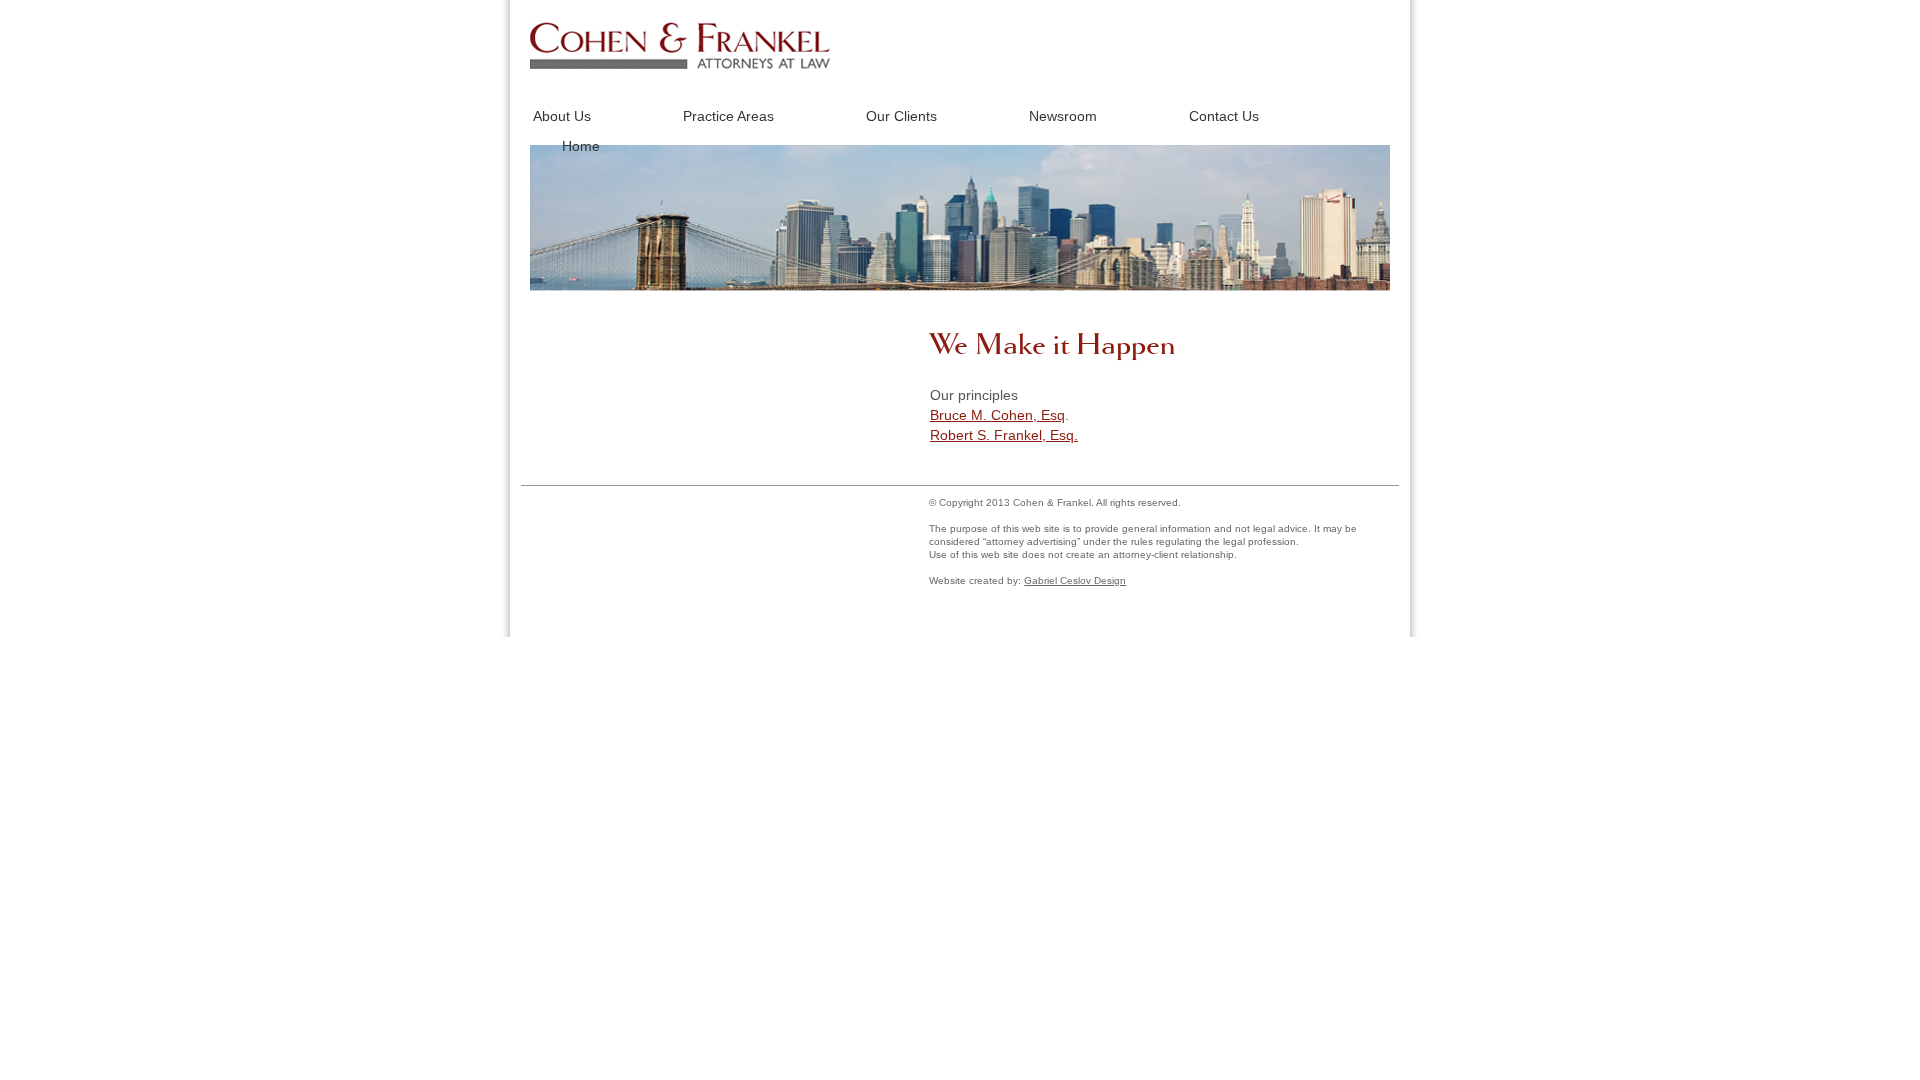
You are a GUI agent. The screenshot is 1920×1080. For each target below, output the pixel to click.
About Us (562, 116)
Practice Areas (728, 116)
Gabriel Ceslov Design (1075, 580)
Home (581, 146)
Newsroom (1063, 116)
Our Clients (901, 116)
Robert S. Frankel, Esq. (1004, 435)
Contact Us (1224, 116)
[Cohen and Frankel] (681, 64)
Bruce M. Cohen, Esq (997, 415)
